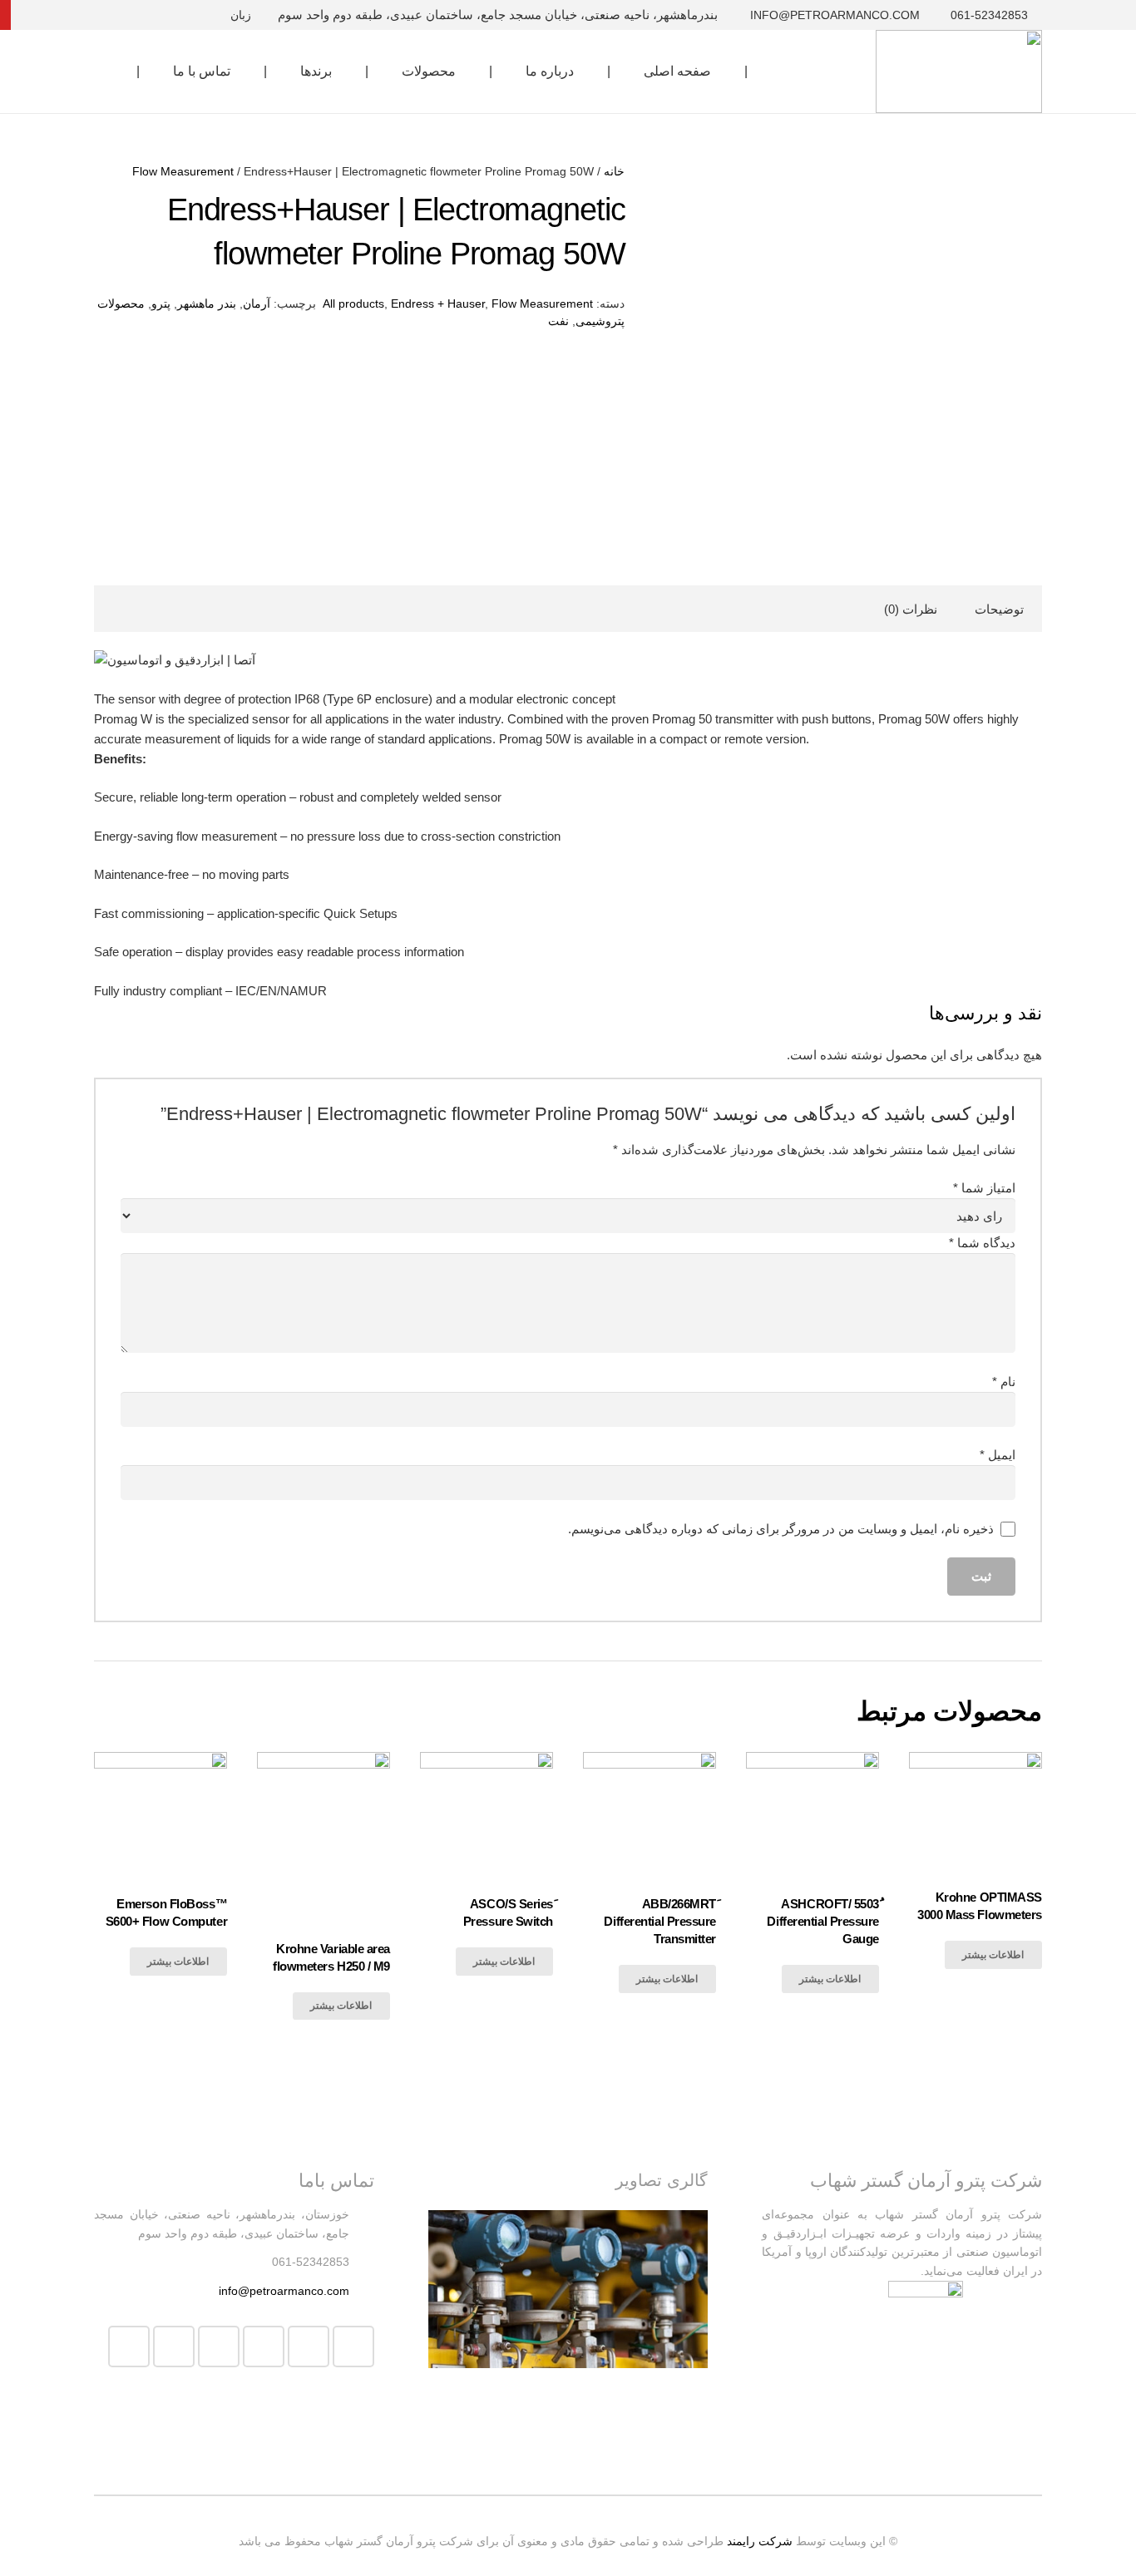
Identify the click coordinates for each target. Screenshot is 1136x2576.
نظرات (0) (911, 609)
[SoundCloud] (26, 15)
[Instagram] (116, 15)
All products (353, 304)
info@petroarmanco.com (284, 2291)
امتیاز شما (984, 1188)
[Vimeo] (309, 2347)
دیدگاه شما (982, 1243)
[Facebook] (175, 15)
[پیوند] (959, 72)
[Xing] (86, 15)
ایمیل (998, 1455)
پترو (161, 304)
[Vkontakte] (56, 15)
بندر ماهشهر (207, 304)
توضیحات (999, 609)
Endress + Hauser (438, 304)
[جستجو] (103, 72)
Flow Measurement (183, 172)
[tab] (999, 609)
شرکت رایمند (760, 2541)
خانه (614, 172)
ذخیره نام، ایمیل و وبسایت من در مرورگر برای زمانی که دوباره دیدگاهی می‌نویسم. (781, 1529)
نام (1004, 1382)
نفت (558, 321)
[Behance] (146, 15)
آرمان (257, 304)
